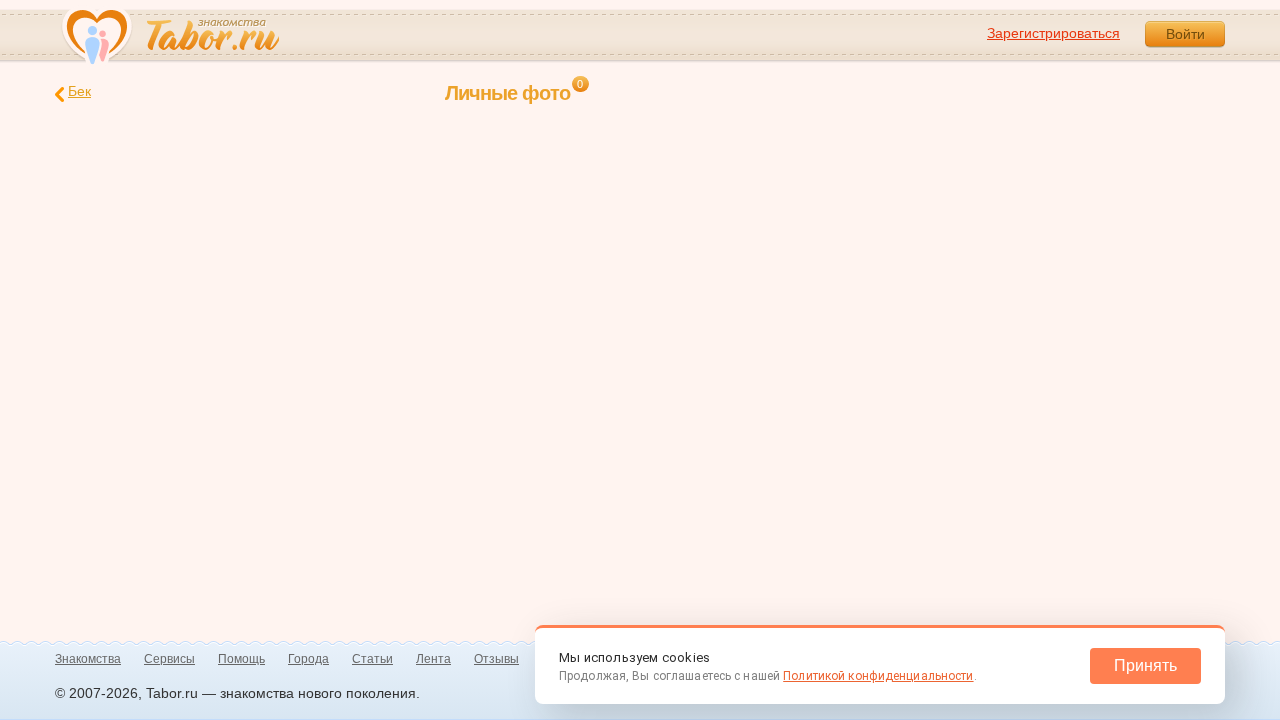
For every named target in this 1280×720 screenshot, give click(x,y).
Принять (1145, 665)
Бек (79, 91)
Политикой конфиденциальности (878, 676)
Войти (1185, 34)
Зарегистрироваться (1053, 33)
